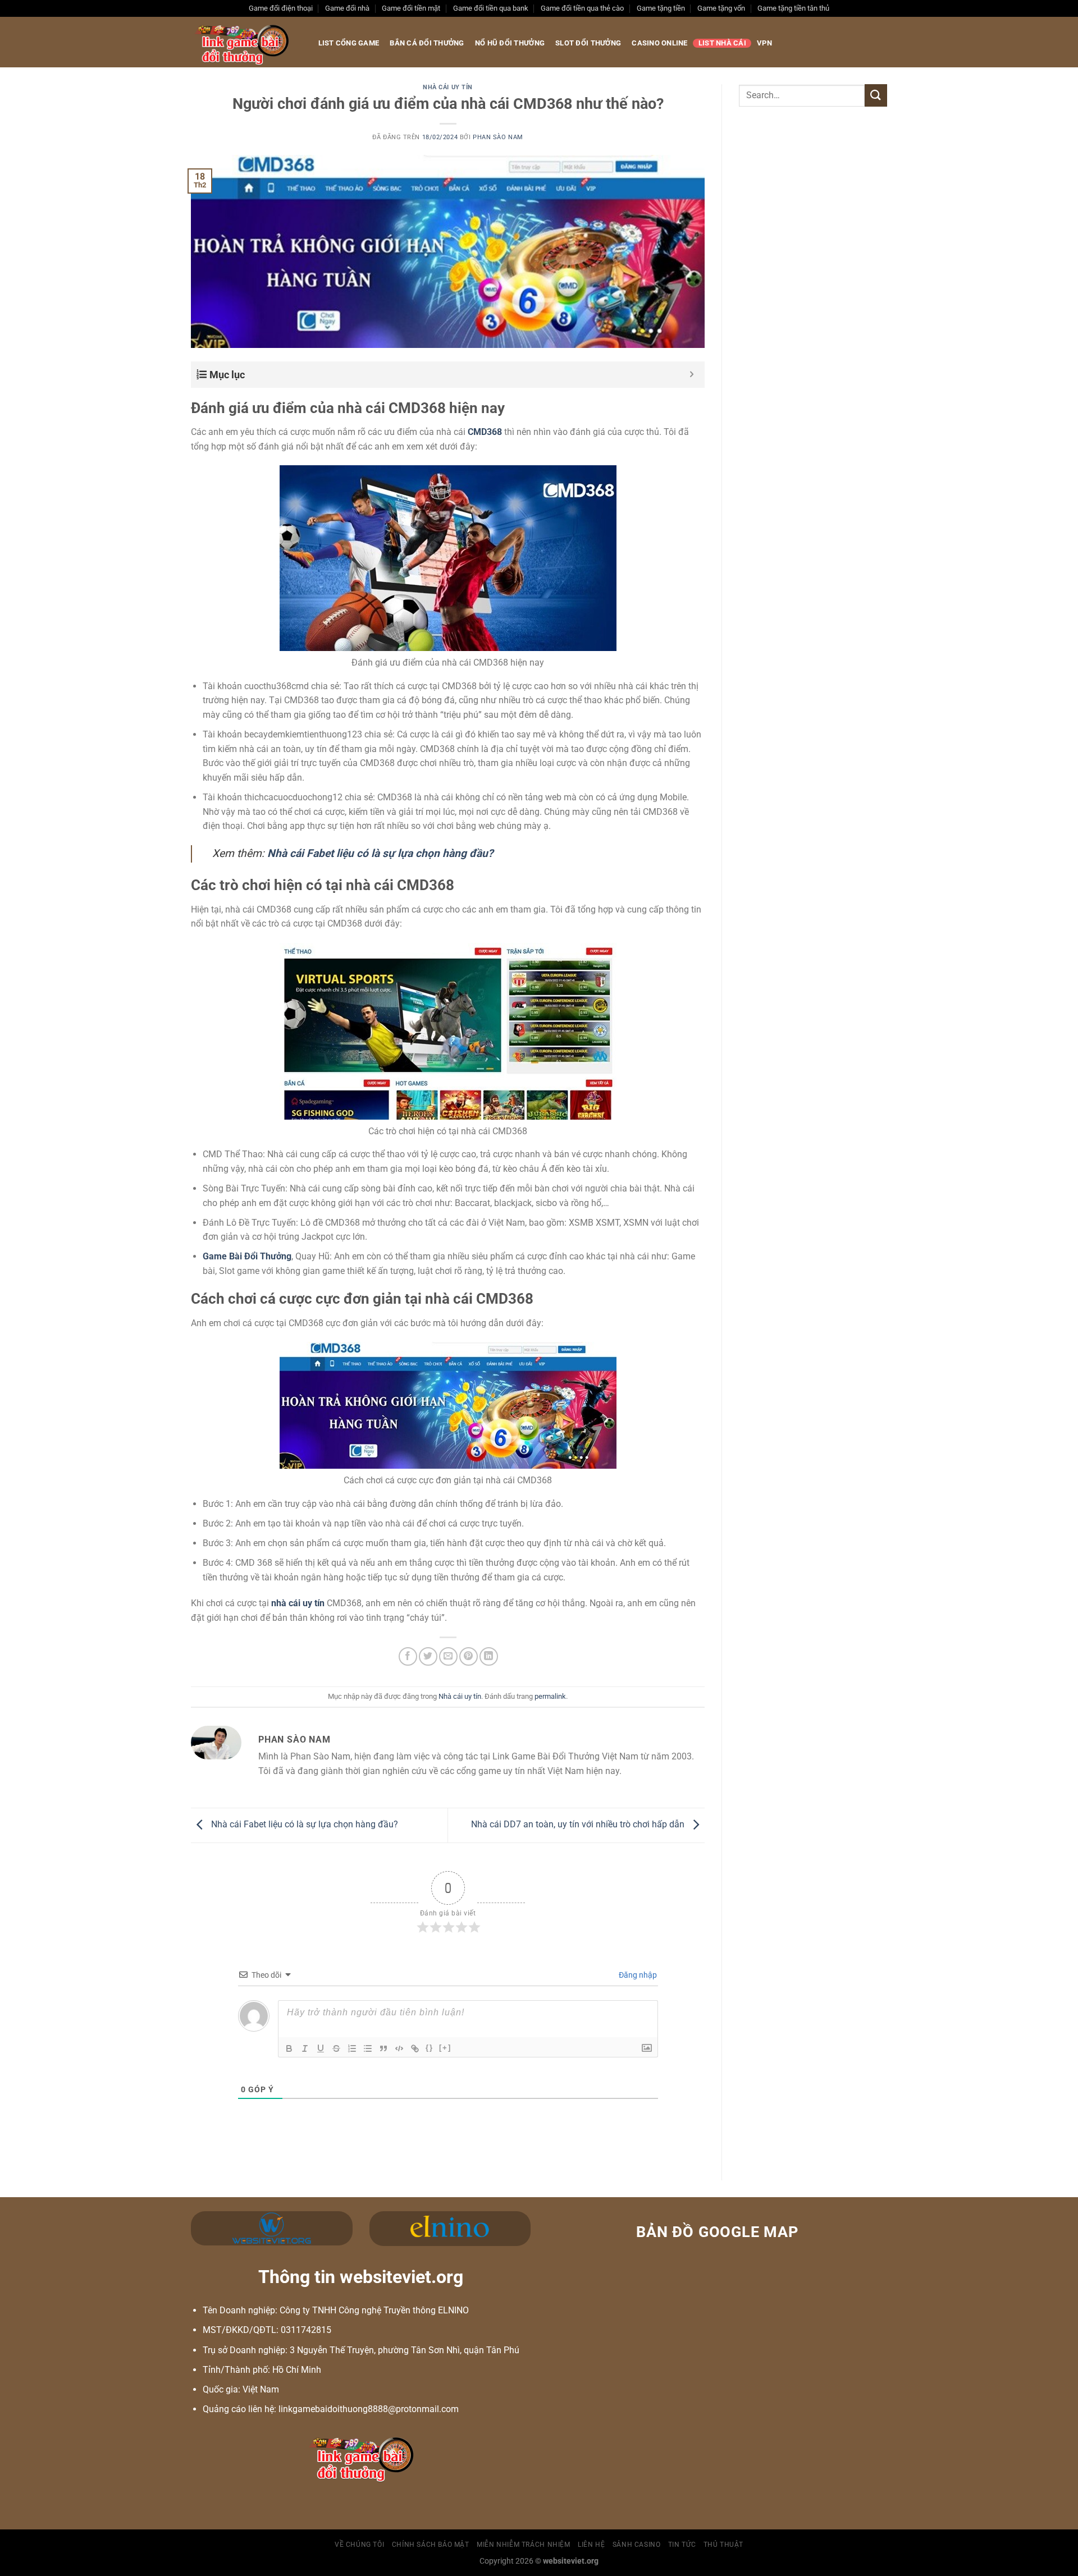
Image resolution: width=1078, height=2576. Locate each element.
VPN (764, 43)
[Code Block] (399, 2048)
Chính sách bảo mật (431, 2545)
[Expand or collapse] (692, 375)
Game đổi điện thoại (281, 8)
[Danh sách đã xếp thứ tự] (352, 2048)
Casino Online (659, 43)
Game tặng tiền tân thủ (793, 8)
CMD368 (485, 432)
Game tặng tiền (661, 8)
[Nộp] (876, 95)
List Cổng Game (349, 43)
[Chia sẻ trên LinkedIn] (489, 1656)
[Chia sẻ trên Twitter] (428, 1656)
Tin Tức (682, 2545)
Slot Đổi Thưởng (588, 43)
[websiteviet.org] (243, 42)
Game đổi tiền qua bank (491, 8)
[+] (445, 2048)
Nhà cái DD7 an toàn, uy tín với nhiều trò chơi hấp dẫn (579, 1825)
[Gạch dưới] (321, 2048)
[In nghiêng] (305, 2048)
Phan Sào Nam (498, 137)
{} (430, 2048)
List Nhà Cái (722, 43)
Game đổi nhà (347, 8)
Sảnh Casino (637, 2545)
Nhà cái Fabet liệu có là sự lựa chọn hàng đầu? (303, 1825)
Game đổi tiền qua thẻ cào (582, 8)
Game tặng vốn (721, 8)
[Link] (415, 2048)
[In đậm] (289, 2048)
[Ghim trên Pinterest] (469, 1656)
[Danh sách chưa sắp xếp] (368, 2048)
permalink (550, 1696)
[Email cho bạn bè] (448, 1656)
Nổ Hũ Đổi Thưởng (510, 43)
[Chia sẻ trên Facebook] (408, 1656)
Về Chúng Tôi (359, 2545)
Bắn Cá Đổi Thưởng (427, 43)
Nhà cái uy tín (448, 87)
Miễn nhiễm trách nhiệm (523, 2545)
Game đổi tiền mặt (411, 8)
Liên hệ (591, 2545)
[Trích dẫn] (383, 2048)
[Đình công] (336, 2048)
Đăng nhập (637, 1975)
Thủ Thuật (724, 2545)
